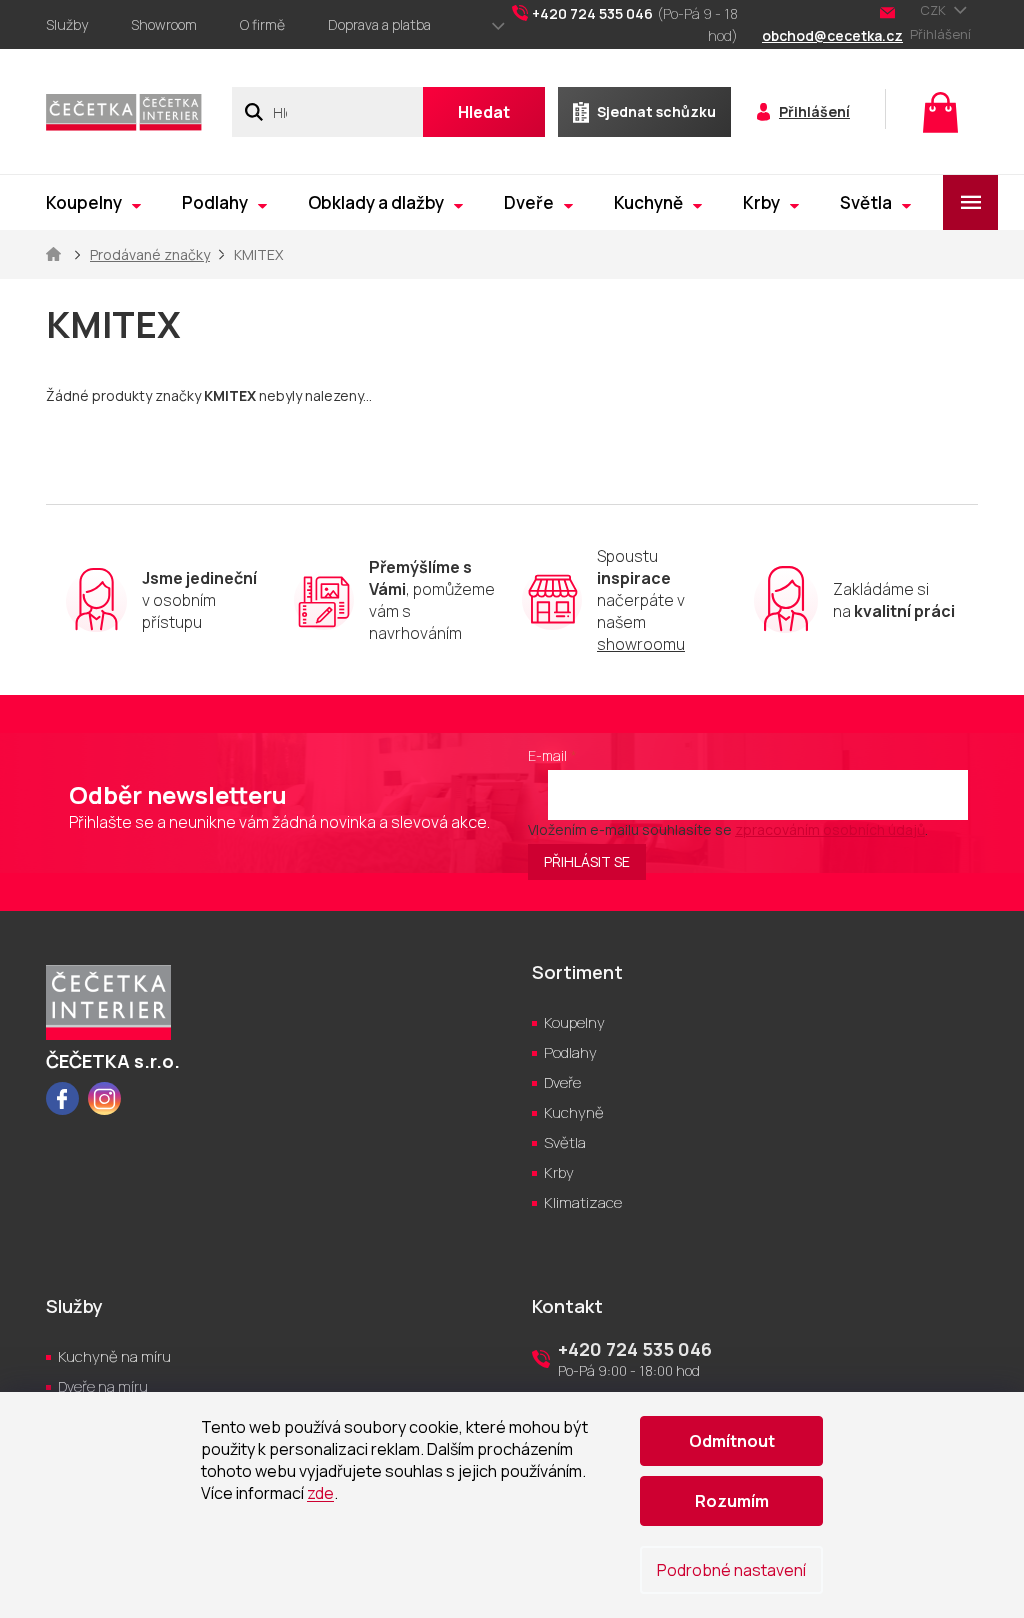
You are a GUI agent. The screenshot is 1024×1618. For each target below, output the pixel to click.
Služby (67, 24)
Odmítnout (732, 1441)
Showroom (164, 24)
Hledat (484, 112)
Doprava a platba (379, 24)
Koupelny (574, 1022)
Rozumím (732, 1501)
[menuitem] (93, 202)
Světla (565, 1142)
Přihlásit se (587, 861)
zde (320, 1493)
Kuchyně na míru (114, 1356)
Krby (559, 1172)
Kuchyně (574, 1112)
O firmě (262, 24)
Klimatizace (583, 1202)
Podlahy (570, 1052)
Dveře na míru (103, 1386)
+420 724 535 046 (635, 1349)
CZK (934, 10)
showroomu (641, 644)
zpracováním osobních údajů (830, 829)
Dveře (562, 1082)
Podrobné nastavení (731, 1570)
